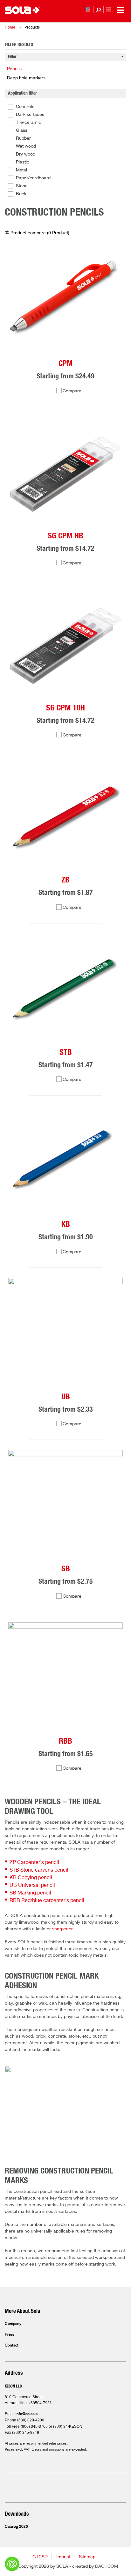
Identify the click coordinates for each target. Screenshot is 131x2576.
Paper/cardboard (33, 178)
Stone (22, 186)
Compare (72, 391)
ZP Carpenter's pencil (34, 1863)
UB (66, 1397)
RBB (65, 1741)
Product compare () (40, 233)
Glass (22, 130)
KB (66, 1225)
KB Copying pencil (31, 1878)
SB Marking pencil (30, 1893)
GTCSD (40, 2557)
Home (10, 27)
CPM (66, 364)
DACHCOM (107, 2566)
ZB (65, 880)
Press (10, 2335)
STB (66, 1052)
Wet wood (26, 146)
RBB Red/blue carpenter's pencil (47, 1901)
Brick (21, 194)
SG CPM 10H (65, 708)
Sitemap (87, 2557)
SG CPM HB (65, 536)
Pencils (14, 69)
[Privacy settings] (12, 2564)
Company (13, 2324)
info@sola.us (27, 2414)
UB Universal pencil (32, 1886)
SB (66, 1569)
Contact (12, 2346)
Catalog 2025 (16, 2527)
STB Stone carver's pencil (39, 1870)
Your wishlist (109, 10)
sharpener (62, 1929)
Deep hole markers (26, 78)
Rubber (23, 138)
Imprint (63, 2557)
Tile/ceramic (28, 123)
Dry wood (26, 154)
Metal (21, 170)
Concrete (25, 107)
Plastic (23, 162)
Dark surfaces (30, 115)
